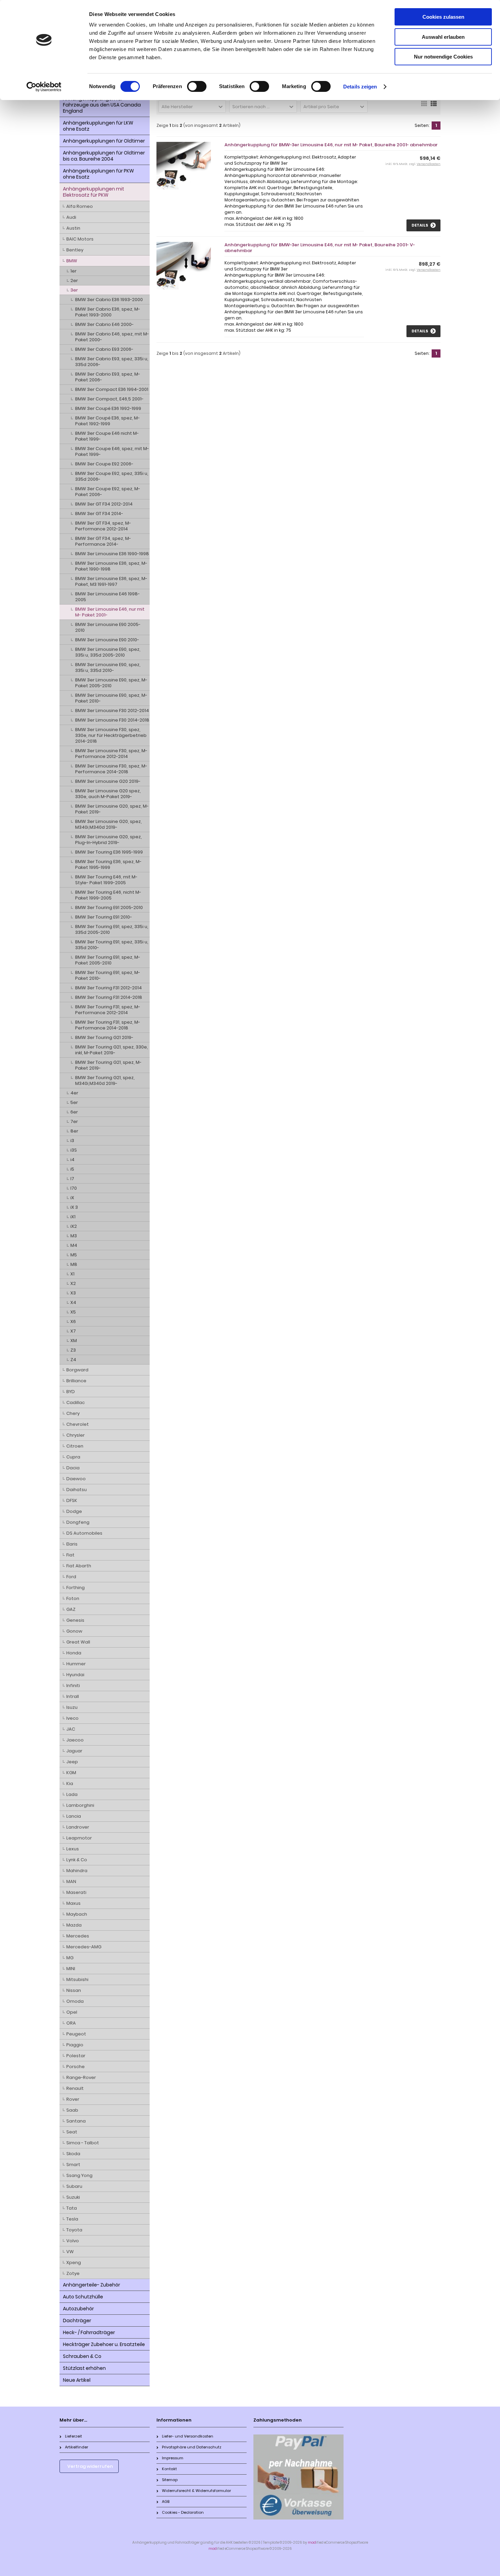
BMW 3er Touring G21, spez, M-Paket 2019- (108, 1065)
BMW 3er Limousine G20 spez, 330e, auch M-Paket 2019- (108, 794)
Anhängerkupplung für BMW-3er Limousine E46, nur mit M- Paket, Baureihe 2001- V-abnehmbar (320, 248)
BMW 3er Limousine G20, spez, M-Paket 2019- (112, 809)
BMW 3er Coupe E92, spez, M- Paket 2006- (108, 492)
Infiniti (73, 1686)
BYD (71, 1392)
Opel (72, 2012)
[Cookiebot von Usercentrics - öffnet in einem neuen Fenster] (44, 87)
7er (74, 1121)
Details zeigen (360, 87)
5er (74, 1102)
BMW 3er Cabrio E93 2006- (104, 349)
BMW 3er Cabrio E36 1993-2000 (109, 300)
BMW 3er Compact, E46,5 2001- (109, 399)
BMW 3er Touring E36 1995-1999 (109, 852)
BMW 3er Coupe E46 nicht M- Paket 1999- (107, 436)
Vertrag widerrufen (90, 2466)
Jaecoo (75, 1740)
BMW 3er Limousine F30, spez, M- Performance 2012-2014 (111, 754)
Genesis (75, 1620)
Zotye (73, 2273)
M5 (74, 1255)
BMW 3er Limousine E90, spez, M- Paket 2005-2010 (111, 683)
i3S (74, 1150)
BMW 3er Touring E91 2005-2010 (109, 907)
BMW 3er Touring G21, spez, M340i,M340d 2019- (105, 1080)
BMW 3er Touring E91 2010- (104, 917)
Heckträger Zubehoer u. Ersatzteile (104, 2344)
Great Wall (78, 1642)
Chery (73, 1413)
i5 (72, 1169)
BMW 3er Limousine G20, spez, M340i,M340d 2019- (109, 824)
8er (74, 1131)
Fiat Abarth (79, 1566)
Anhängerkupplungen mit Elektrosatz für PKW (94, 192)
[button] (192, 106)
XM (74, 1341)
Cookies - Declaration (183, 2512)
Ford (71, 1577)
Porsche (76, 2067)
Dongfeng (78, 1522)
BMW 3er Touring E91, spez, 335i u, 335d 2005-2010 (112, 929)
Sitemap (170, 2480)
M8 (74, 1264)
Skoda (73, 2154)
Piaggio (75, 2045)
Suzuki (73, 2197)
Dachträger (77, 2321)
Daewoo (76, 1479)
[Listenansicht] (434, 106)
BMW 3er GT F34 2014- (99, 514)
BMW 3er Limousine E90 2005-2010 (108, 627)
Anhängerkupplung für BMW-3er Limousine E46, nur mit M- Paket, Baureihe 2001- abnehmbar (331, 145)
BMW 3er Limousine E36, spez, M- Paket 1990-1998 (111, 566)
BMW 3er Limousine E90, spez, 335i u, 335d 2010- (108, 667)
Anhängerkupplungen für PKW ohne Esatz (98, 174)
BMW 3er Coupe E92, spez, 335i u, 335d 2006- (112, 476)
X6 (73, 1322)
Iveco (72, 1718)
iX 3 (74, 1207)
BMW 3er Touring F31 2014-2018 (109, 997)
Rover (73, 2099)
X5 (73, 1312)
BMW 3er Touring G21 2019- (104, 1037)
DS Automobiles (84, 1533)
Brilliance (76, 1381)
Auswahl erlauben (443, 37)
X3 (73, 1293)
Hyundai (75, 1675)
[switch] (197, 86)
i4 (72, 1160)
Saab (72, 2110)
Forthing (76, 1588)
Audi (71, 217)
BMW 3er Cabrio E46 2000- (104, 324)
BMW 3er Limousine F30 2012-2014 (112, 711)
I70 (74, 1188)
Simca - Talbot (83, 2143)
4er (74, 1093)
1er (73, 271)
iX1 (73, 1217)
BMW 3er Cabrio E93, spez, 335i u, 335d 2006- (112, 362)
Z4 (73, 1360)
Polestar (76, 2056)
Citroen (75, 1446)
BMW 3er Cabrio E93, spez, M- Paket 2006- (108, 377)
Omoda (75, 2001)
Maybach (77, 1914)
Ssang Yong (79, 2175)
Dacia (73, 1468)
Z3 (73, 1350)
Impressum (173, 2458)
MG (70, 1958)
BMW (72, 261)
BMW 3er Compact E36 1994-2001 (112, 389)
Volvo (73, 2241)
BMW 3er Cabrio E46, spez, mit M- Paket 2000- (112, 337)
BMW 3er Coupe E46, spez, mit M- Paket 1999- (112, 451)
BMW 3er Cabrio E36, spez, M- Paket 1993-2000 (108, 312)
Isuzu (72, 1707)
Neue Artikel (77, 2380)
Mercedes (78, 1936)
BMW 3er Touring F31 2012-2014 (109, 988)
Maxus (73, 1903)
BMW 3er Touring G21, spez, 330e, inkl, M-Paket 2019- (112, 1050)
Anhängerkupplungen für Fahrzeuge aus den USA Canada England (102, 105)
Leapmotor (79, 1838)
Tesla (72, 2219)
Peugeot (76, 2034)
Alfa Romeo (80, 206)
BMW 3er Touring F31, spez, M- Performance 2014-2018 (108, 1025)
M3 (74, 1236)
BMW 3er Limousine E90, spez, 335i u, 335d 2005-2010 (108, 652)
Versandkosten (429, 164)
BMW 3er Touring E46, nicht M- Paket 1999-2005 (108, 895)
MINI (71, 1969)
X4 (73, 1302)
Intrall (73, 1696)
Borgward (77, 1370)
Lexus (73, 1849)
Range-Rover (81, 2077)
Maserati (76, 1892)
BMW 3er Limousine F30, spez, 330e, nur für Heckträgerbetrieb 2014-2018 (111, 735)
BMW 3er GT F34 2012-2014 (104, 504)
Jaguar (74, 1751)
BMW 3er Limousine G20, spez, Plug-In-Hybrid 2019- (109, 840)
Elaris (72, 1544)
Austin (73, 228)
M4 (74, 1245)
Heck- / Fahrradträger (89, 2332)
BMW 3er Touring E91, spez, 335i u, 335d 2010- (112, 945)
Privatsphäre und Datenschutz (192, 2447)
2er (74, 280)
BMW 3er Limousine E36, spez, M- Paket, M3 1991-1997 (111, 581)
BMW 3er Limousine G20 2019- (108, 781)
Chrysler (76, 1435)
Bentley (75, 250)
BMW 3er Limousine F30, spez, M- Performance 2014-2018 (111, 769)
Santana (76, 2121)
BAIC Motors (80, 239)
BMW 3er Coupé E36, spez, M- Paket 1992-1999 (107, 421)
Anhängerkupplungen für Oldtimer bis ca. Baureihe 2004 (104, 156)
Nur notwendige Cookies (443, 57)
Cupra (73, 1457)
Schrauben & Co (82, 2356)
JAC (71, 1729)
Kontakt (169, 2469)
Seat (72, 2132)
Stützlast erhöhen (84, 2368)
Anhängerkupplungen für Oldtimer (104, 141)
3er (74, 290)
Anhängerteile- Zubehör (91, 2285)
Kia (70, 1784)
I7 (72, 1179)
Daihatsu (77, 1490)
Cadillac (76, 1402)
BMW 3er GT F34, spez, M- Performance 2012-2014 (103, 526)
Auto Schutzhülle (83, 2297)
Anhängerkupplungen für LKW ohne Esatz (98, 126)
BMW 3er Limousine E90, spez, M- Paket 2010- (111, 698)
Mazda (74, 1925)
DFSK (72, 1500)
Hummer (76, 1664)
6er (74, 1112)
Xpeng (74, 2263)
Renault (75, 2088)
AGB (166, 2501)
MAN (71, 1881)
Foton (73, 1598)
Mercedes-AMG (84, 1947)
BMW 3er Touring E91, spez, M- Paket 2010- (108, 975)
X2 (73, 1283)
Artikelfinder (77, 2447)
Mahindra (77, 1871)
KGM (71, 1773)
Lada (72, 1794)
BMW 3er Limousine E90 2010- (107, 640)
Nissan (74, 1990)
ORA (71, 2023)
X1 (72, 1274)
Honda (74, 1653)
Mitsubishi (77, 1979)
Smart (73, 2165)
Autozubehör (78, 2309)
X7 (73, 1331)
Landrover (78, 1827)
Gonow (74, 1631)
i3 (72, 1141)
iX (72, 1198)
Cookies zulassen (443, 17)
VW (70, 2252)
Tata (72, 2208)
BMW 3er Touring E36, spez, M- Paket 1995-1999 (108, 864)
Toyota (74, 2230)
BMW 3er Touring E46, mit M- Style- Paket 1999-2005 (106, 880)
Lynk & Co (77, 1860)
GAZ (71, 1609)
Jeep (72, 1762)
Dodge (74, 1511)
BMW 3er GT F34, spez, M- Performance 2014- (103, 541)
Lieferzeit (73, 2436)
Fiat (70, 1555)
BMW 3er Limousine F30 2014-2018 (112, 720)
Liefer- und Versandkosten (188, 2436)
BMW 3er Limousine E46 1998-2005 (107, 597)
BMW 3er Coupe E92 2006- (104, 464)
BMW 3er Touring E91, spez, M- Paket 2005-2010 (108, 960)
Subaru (74, 2186)
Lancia (74, 1816)
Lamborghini (80, 1805)
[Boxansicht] (424, 106)
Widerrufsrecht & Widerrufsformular (196, 2491)
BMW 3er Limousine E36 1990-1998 (112, 554)
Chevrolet (78, 1424)
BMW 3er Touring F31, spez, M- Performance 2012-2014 (108, 1010)
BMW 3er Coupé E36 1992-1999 (108, 408)
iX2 (74, 1226)
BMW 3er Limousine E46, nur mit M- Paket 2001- (110, 612)
